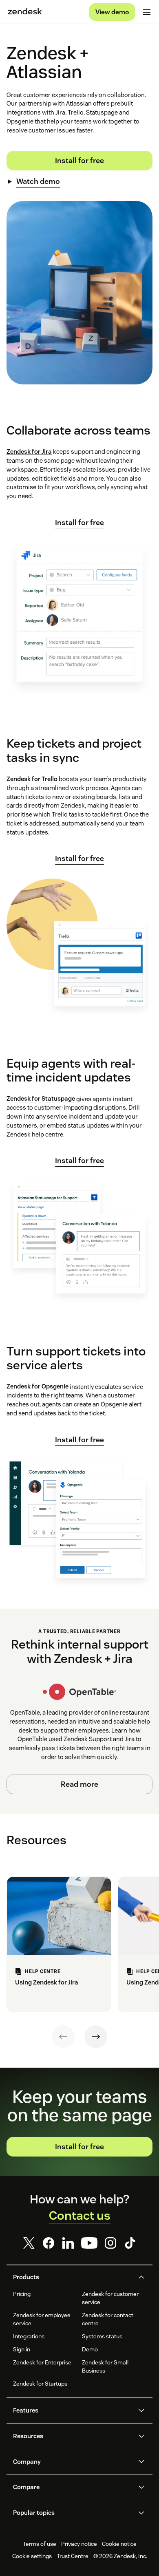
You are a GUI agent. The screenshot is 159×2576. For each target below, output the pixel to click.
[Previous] (63, 2037)
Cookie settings (32, 2556)
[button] (73, 2277)
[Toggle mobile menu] (147, 12)
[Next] (96, 2037)
